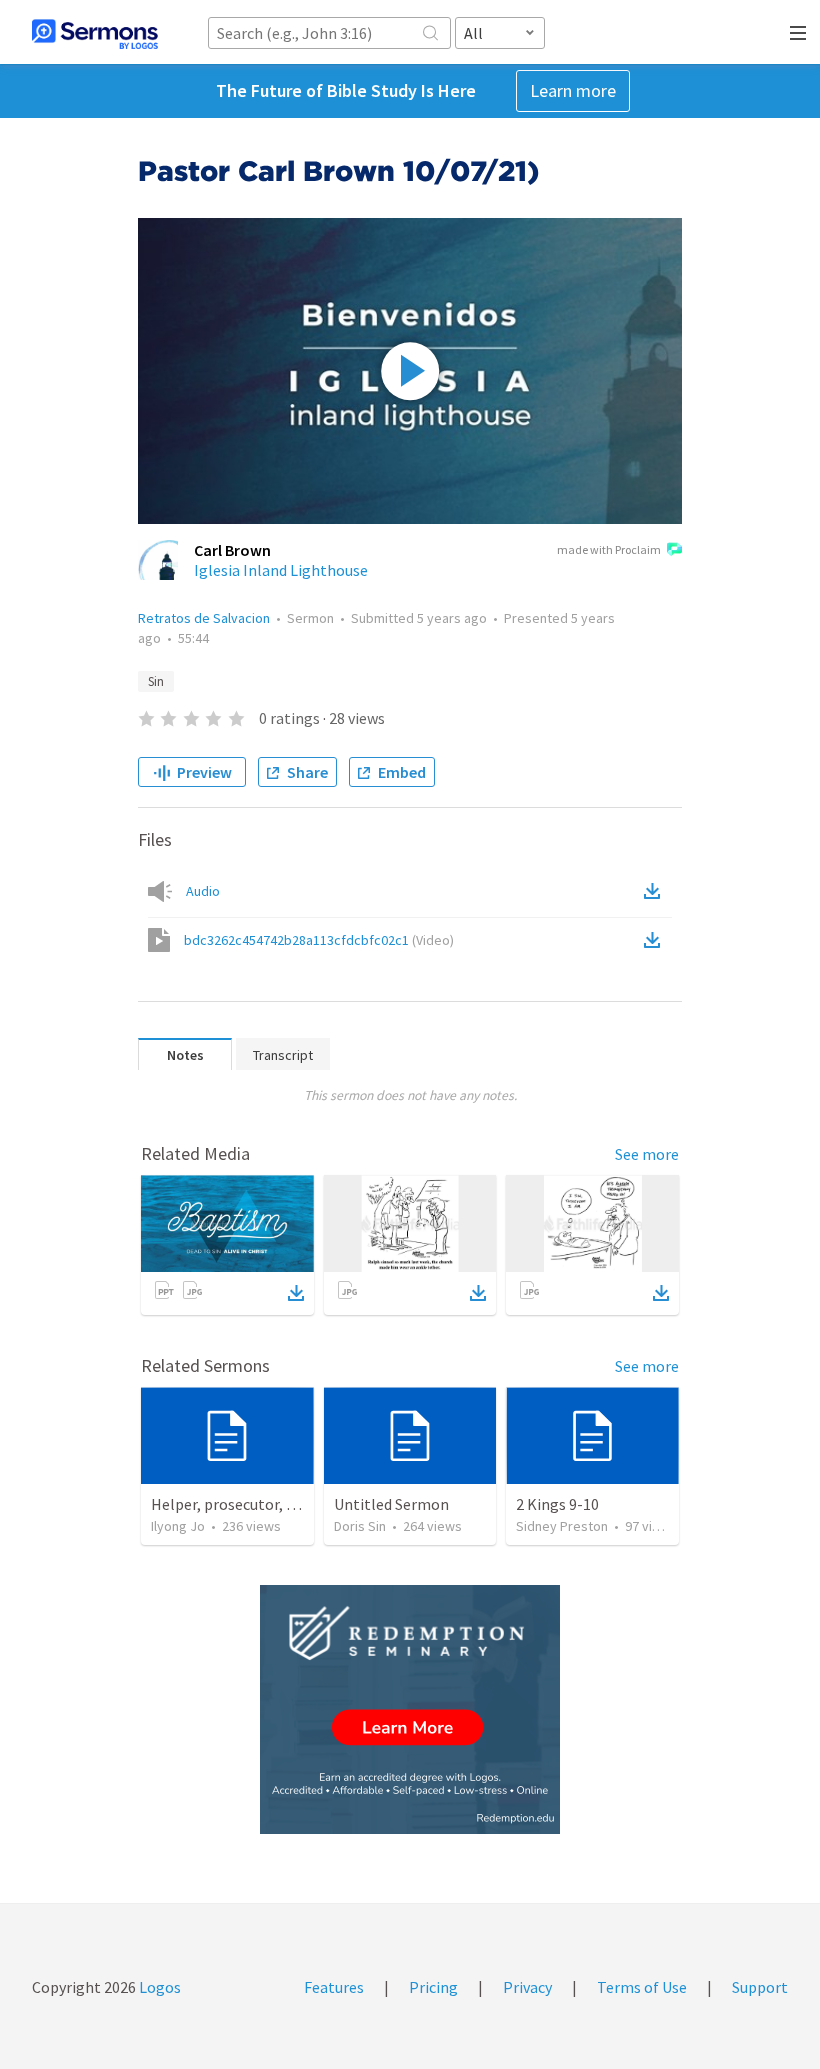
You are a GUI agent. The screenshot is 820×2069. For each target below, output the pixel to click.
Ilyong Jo (178, 1526)
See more (647, 1154)
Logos (158, 1987)
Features (334, 1987)
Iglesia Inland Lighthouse (281, 570)
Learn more (573, 90)
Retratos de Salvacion (204, 618)
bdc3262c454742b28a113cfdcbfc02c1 (319, 940)
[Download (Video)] (656, 940)
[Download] (296, 1293)
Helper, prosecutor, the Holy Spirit (268, 1504)
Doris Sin (360, 1526)
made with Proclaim (609, 549)
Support (760, 1987)
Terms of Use (642, 1987)
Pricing (433, 1987)
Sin (156, 681)
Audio (203, 891)
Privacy (527, 1987)
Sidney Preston (562, 1526)
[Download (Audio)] (656, 891)
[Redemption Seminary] (410, 1709)
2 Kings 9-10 (557, 1504)
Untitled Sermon (391, 1504)
